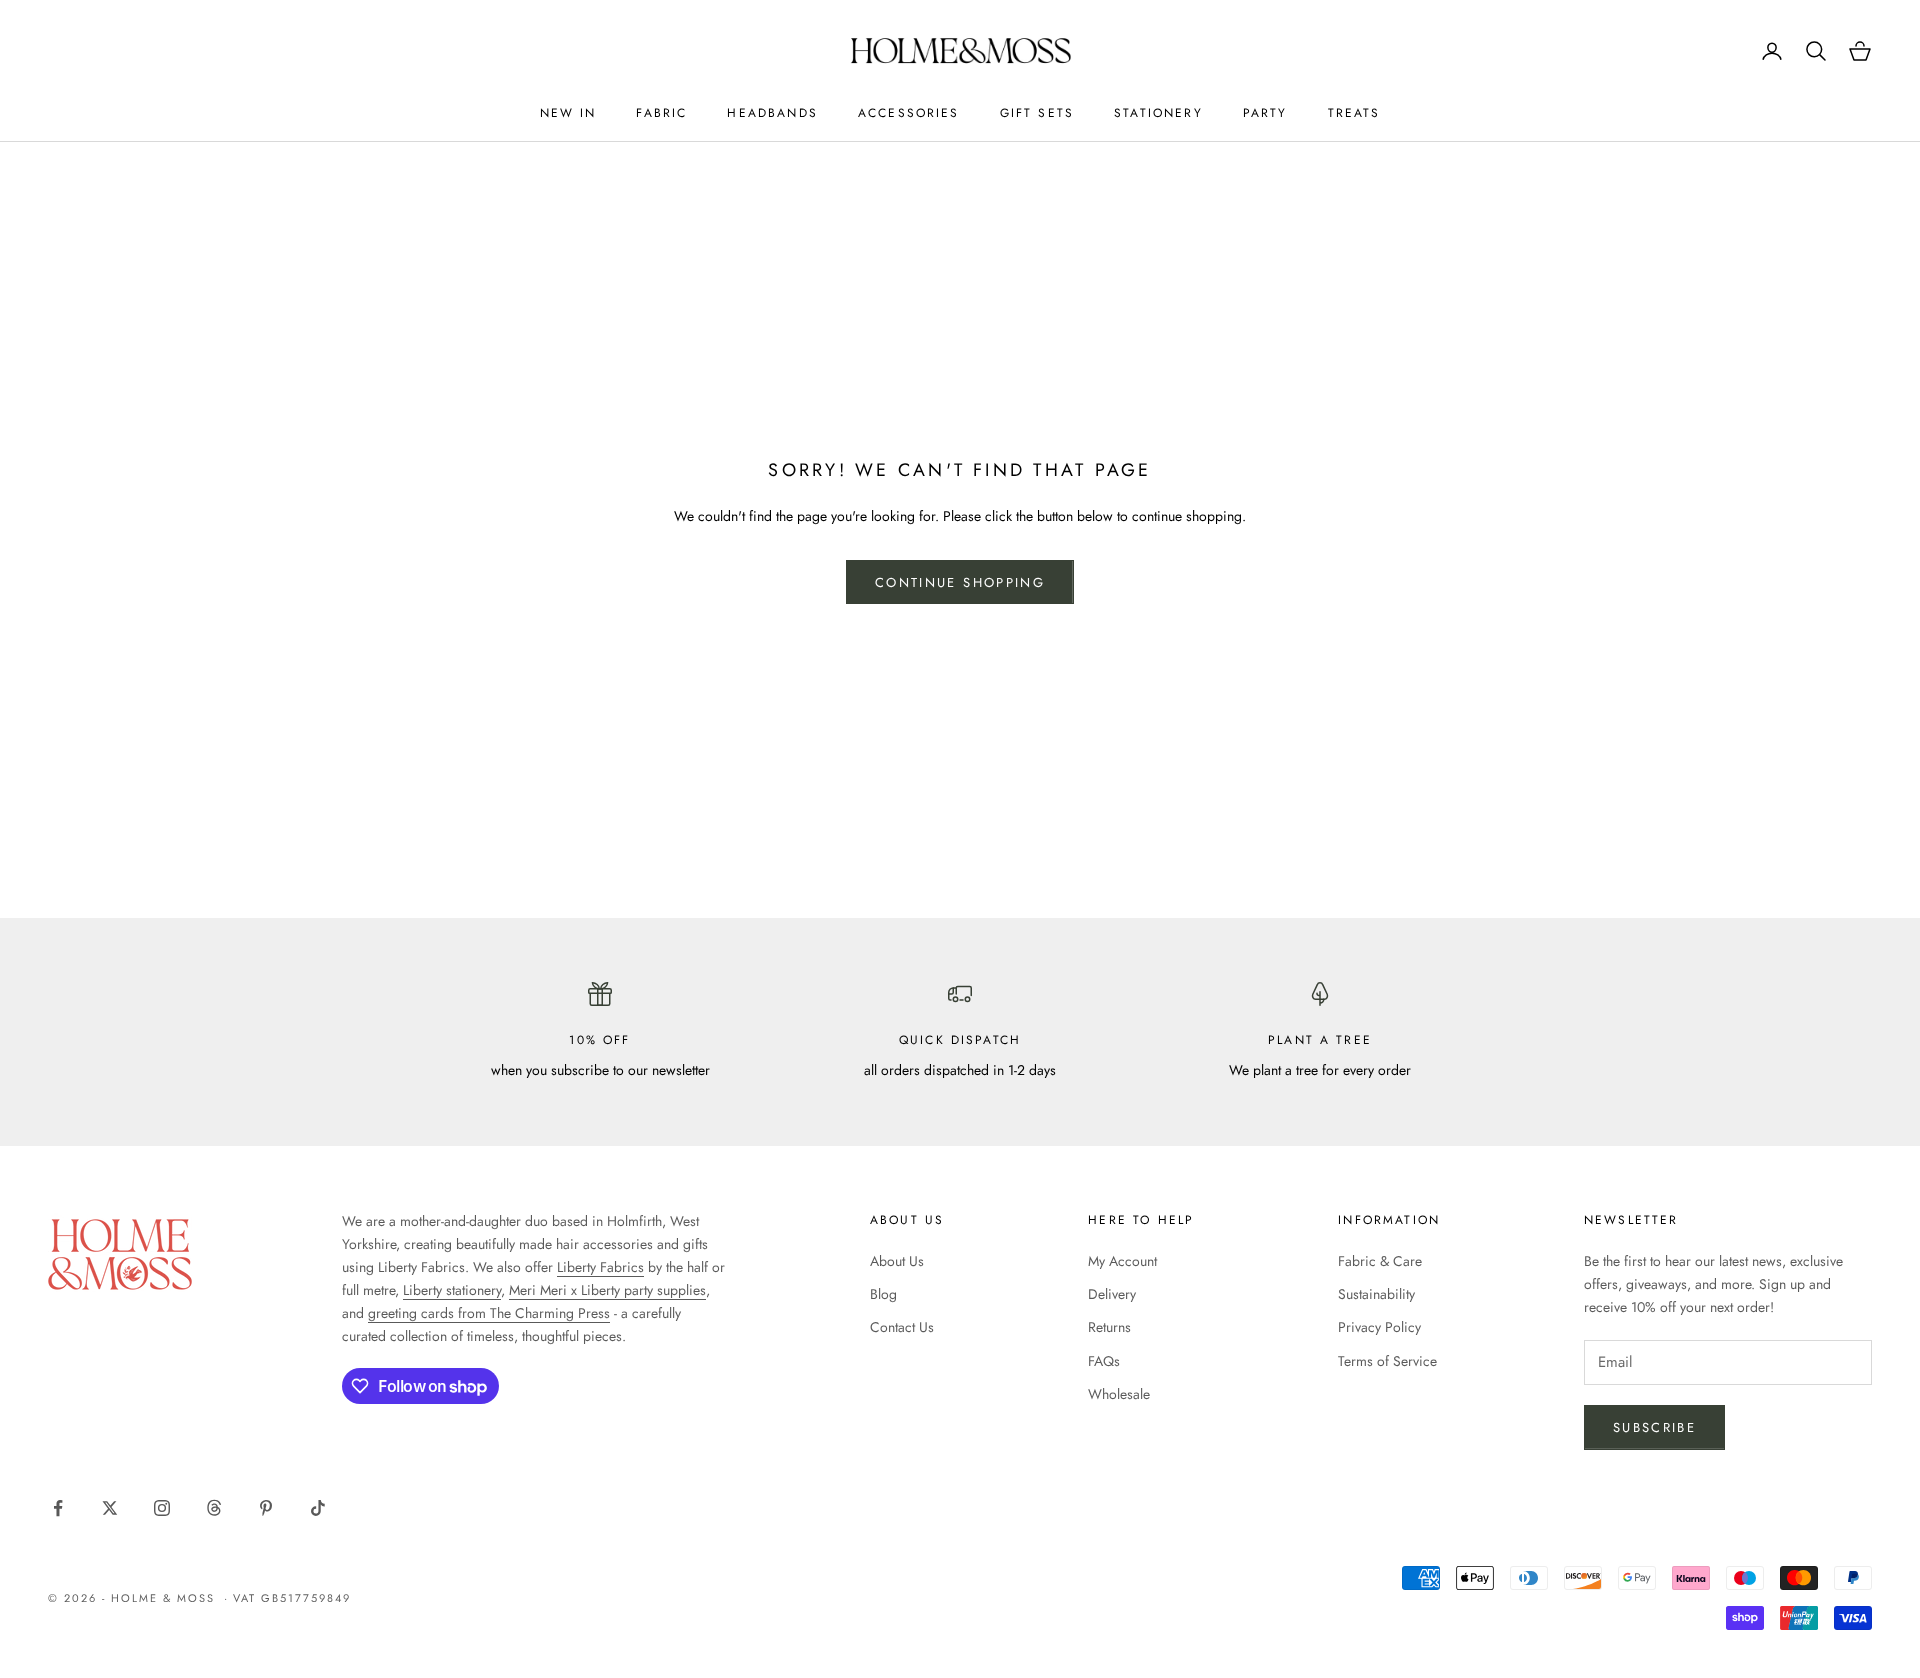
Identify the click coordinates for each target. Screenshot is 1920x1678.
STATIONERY (1158, 113)
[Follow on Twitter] (110, 1508)
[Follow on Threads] (214, 1508)
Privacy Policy (1379, 1327)
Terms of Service (1387, 1361)
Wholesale (1119, 1394)
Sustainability (1376, 1294)
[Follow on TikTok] (318, 1508)
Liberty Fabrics (600, 1267)
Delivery (1112, 1294)
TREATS (1354, 113)
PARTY (1265, 113)
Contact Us (902, 1327)
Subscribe (1654, 1427)
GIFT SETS (1037, 113)
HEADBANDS (772, 113)
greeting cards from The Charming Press (489, 1313)
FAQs (1104, 1361)
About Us (897, 1261)
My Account (1122, 1261)
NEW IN (568, 113)
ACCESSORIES (909, 113)
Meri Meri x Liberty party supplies (607, 1290)
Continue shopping (960, 582)
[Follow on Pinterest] (266, 1508)
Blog (883, 1294)
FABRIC (661, 113)
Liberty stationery (452, 1290)
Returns (1109, 1327)
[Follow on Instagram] (162, 1508)
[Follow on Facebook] (58, 1508)
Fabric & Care (1380, 1261)
